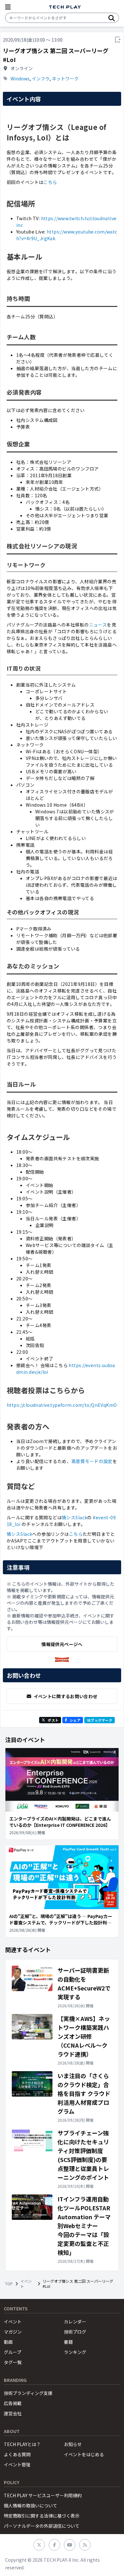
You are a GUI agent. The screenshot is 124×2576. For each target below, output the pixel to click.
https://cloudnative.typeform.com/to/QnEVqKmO (62, 1405)
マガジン (13, 2332)
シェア (75, 1720)
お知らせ (73, 2444)
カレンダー (75, 2322)
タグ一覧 (13, 2362)
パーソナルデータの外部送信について (42, 2526)
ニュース (98, 625)
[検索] (112, 18)
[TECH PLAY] (65, 7)
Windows (20, 78)
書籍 (68, 2342)
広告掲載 (13, 2403)
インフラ (41, 78)
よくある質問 (17, 2454)
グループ (13, 2352)
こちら (50, 182)
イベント (26, 2284)
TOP (9, 2284)
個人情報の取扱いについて (31, 2505)
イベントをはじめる (84, 2454)
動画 (8, 2342)
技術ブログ (75, 2332)
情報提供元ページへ (62, 1644)
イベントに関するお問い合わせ (66, 1696)
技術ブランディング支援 (28, 2393)
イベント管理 (17, 2464)
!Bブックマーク (100, 1720)
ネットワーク (65, 78)
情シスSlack (74, 1517)
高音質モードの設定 (92, 1461)
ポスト (53, 1720)
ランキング (75, 2352)
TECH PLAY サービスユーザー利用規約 (43, 2495)
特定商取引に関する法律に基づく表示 (42, 2516)
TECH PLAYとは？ (22, 2444)
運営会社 (13, 2413)
